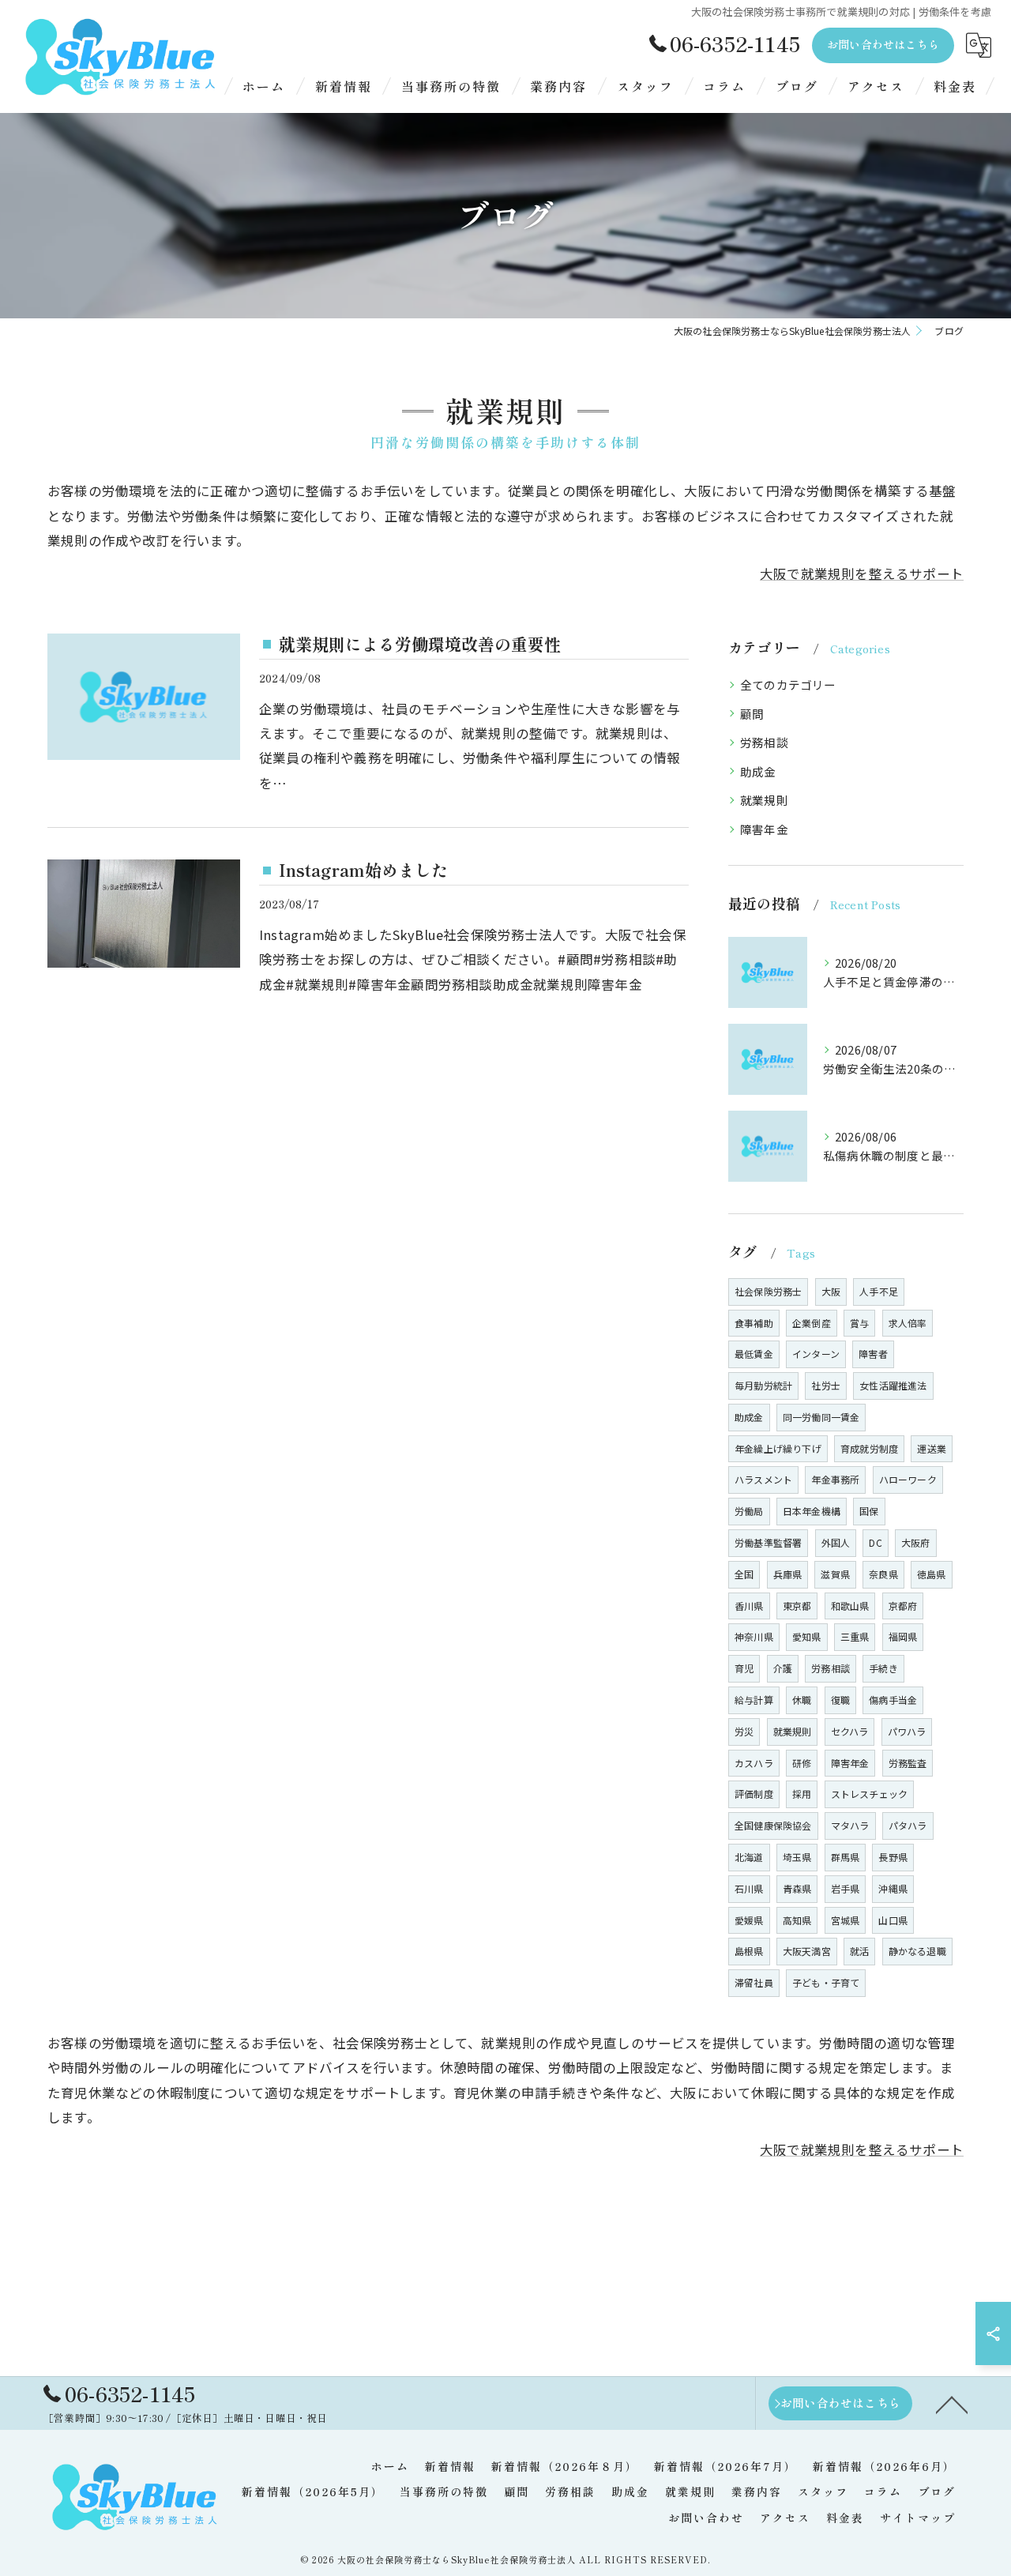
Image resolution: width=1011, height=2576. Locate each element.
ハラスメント (763, 1479)
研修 (802, 1763)
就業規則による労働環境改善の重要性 (420, 644)
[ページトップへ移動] (952, 2404)
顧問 (752, 714)
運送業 (932, 1448)
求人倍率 (908, 1323)
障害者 (873, 1354)
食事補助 (754, 1323)
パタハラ (908, 1825)
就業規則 (764, 800)
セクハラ (850, 1731)
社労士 (826, 1385)
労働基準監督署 (768, 1542)
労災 (744, 1731)
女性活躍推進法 (893, 1385)
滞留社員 (754, 1982)
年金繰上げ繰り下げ (778, 1448)
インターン (816, 1354)
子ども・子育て (826, 1982)
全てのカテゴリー (788, 684)
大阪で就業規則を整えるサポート (862, 573)
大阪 (831, 1291)
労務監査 (908, 1763)
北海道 (749, 1857)
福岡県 (903, 1636)
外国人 (836, 1542)
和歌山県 (850, 1606)
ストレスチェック (870, 1794)
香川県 (749, 1606)
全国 (744, 1574)
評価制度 (754, 1794)
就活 (859, 1951)
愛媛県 (749, 1920)
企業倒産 (812, 1323)
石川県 (749, 1888)
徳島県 (932, 1574)
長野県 (893, 1857)
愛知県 (807, 1636)
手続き (883, 1668)
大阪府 (916, 1542)
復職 (840, 1700)
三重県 (855, 1636)
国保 (869, 1511)
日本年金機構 (812, 1511)
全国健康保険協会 (773, 1825)
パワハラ (907, 1731)
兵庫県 (788, 1574)
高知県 (797, 1920)
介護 (783, 1668)
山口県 (893, 1920)
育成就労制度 (869, 1448)
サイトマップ (918, 2518)
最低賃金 (754, 1354)
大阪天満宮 (807, 1951)
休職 (802, 1700)
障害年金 (764, 829)
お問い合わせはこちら (883, 44)
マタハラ (850, 1825)
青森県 (797, 1888)
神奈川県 (754, 1636)
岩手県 (846, 1888)
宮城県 (846, 1920)
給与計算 (754, 1700)
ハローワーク (908, 1479)
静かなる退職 (917, 1951)
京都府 (903, 1606)
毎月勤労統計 (763, 1385)
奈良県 (883, 1574)
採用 (802, 1794)
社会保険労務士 (768, 1291)
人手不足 (879, 1291)
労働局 (749, 1511)
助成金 (758, 771)
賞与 (859, 1323)
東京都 (797, 1606)
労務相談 (764, 742)
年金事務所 (835, 1479)
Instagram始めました (363, 870)
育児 (744, 1668)
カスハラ (754, 1763)
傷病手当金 (893, 1700)
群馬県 (846, 1857)
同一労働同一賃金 (821, 1417)
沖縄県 (893, 1888)
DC (875, 1542)
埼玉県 (797, 1857)
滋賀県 (835, 1574)
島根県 (749, 1951)
